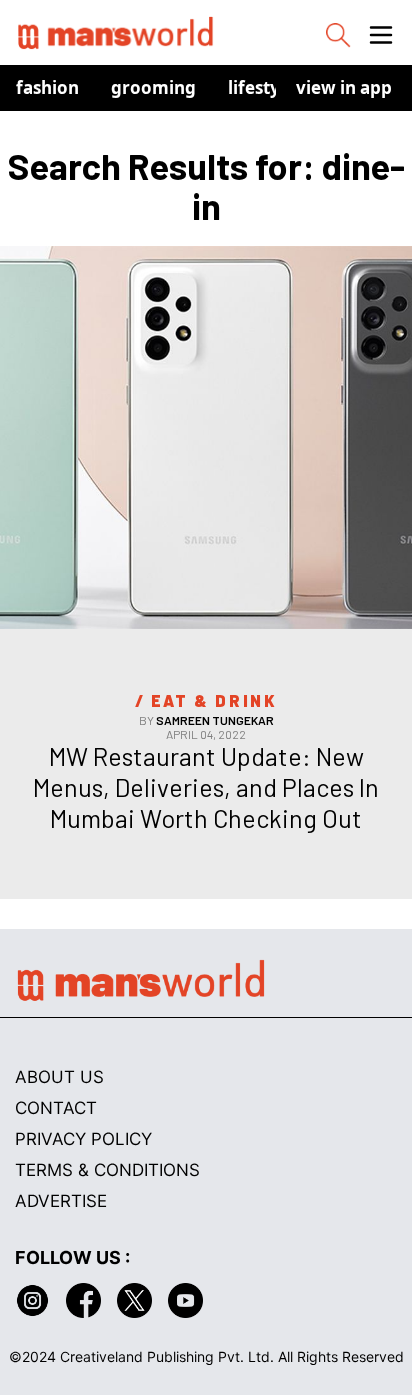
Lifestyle (261, 87)
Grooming (153, 87)
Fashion (47, 87)
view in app (344, 87)
